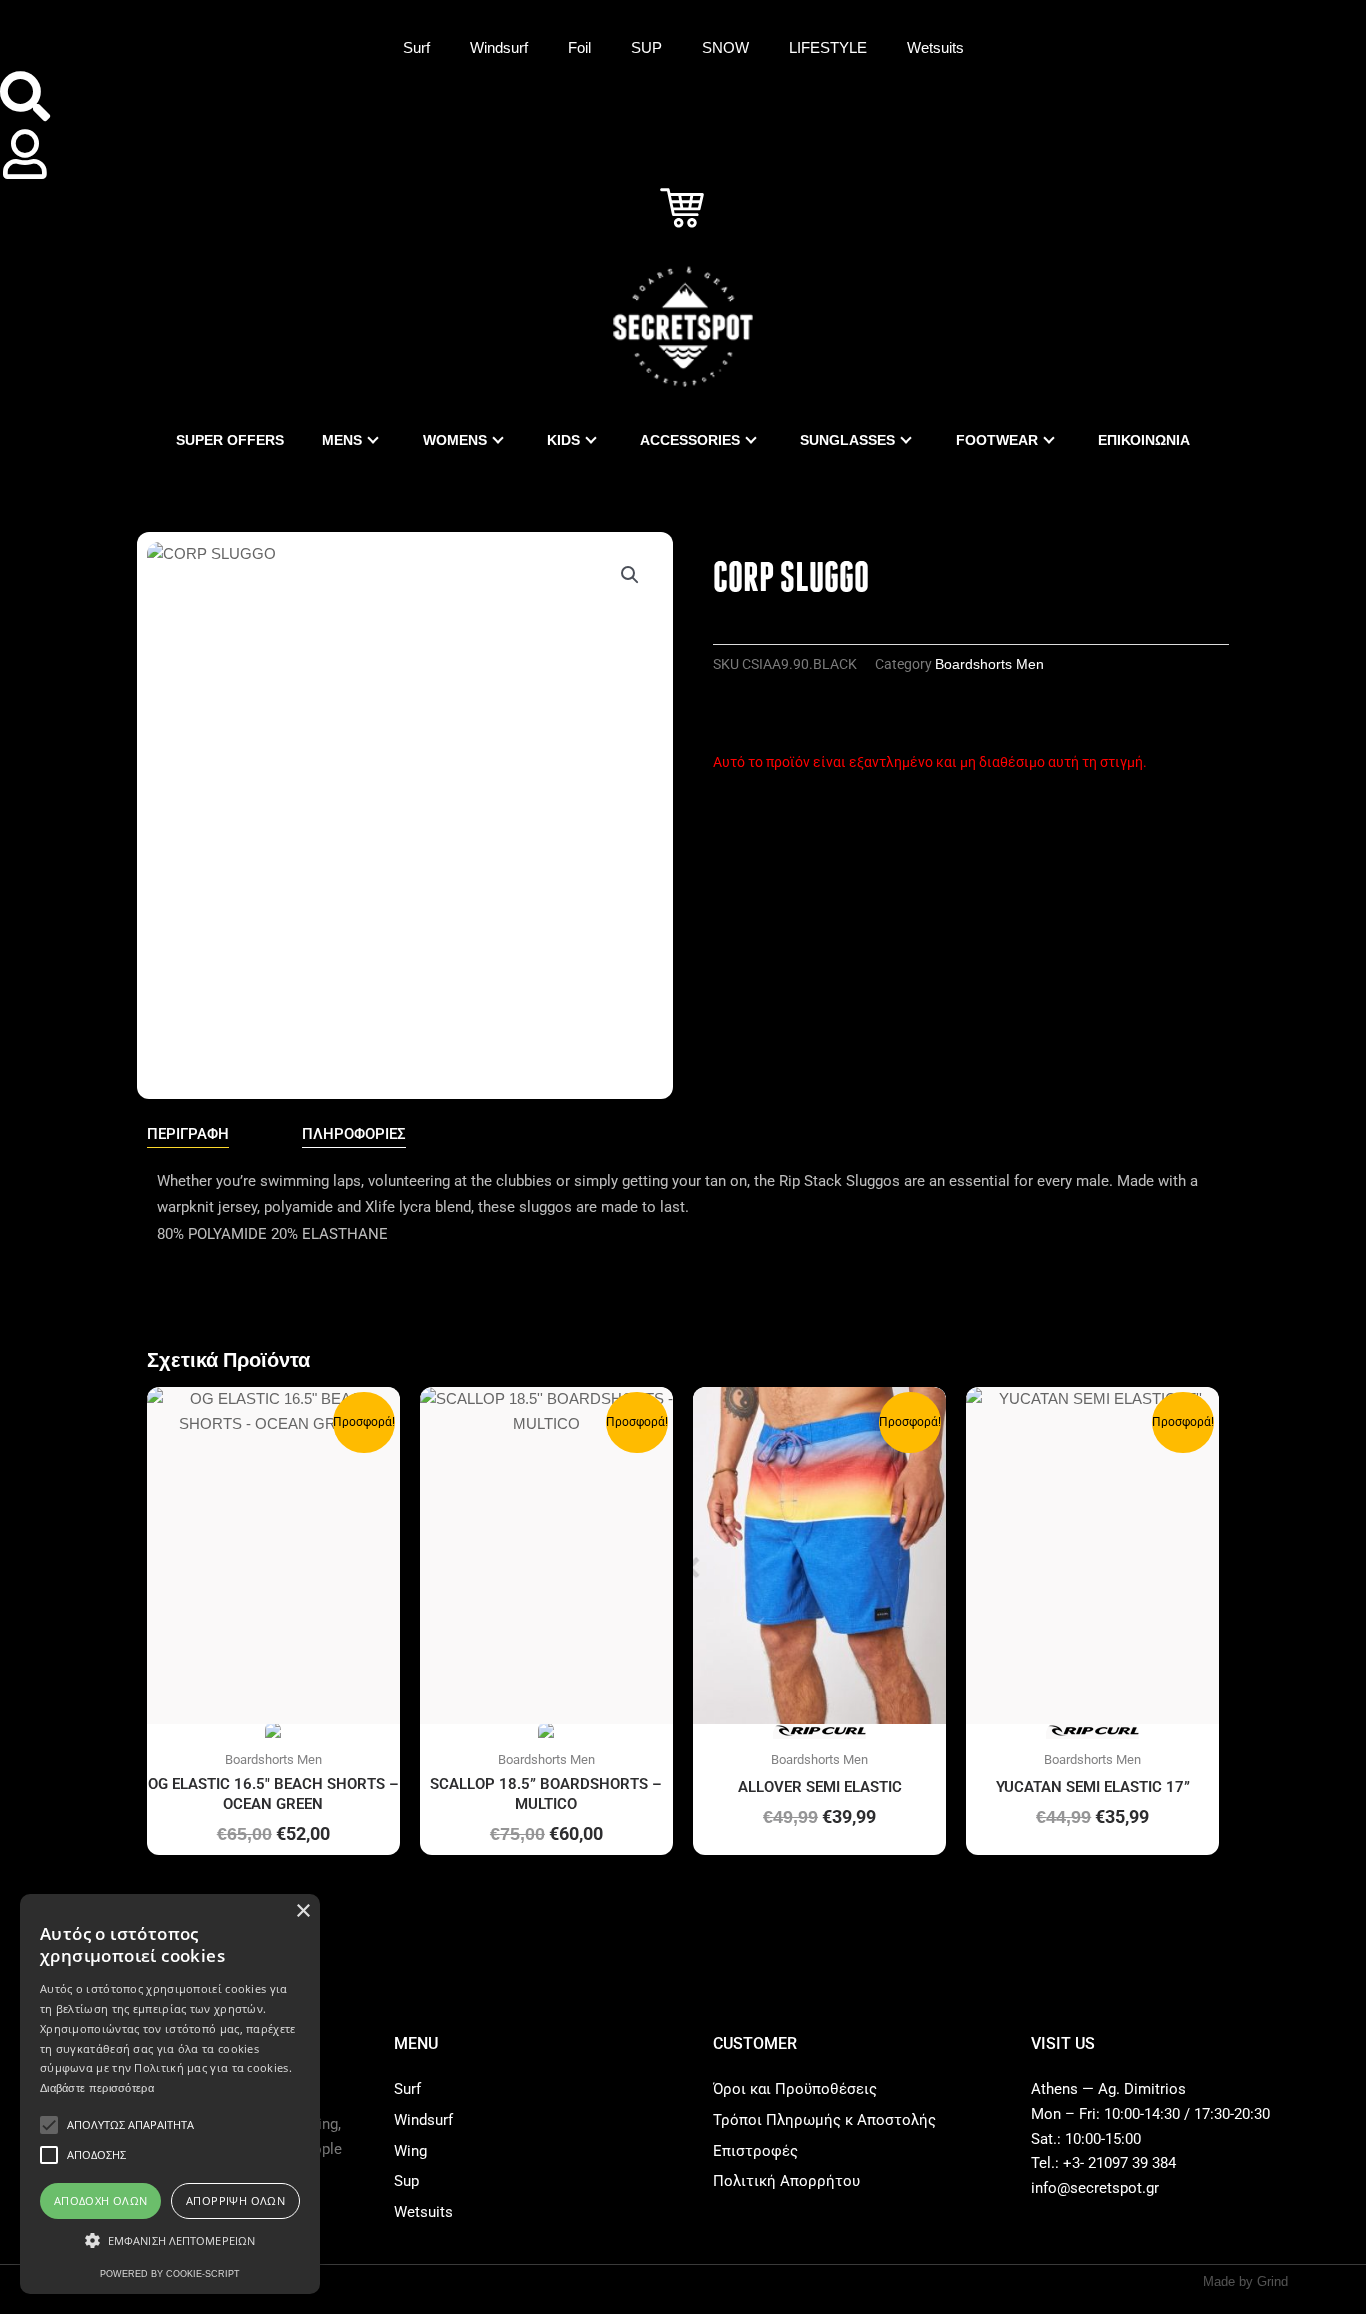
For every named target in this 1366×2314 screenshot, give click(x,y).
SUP (646, 47)
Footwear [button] (997, 440)
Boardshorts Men (989, 664)
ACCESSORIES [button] (690, 440)
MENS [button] (342, 440)
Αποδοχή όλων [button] (101, 2200)
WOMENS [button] (455, 440)
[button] (630, 575)
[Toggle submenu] (373, 440)
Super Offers (230, 440)
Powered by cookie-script (170, 2274)
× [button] (302, 1911)
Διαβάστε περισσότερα (97, 2088)
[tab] (188, 1135)
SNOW (725, 47)
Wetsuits (935, 47)
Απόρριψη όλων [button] (235, 2200)
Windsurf (499, 47)
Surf (416, 47)
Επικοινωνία (1144, 440)
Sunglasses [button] (847, 440)
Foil (579, 47)
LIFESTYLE (828, 47)
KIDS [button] (563, 440)
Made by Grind (1245, 2281)
